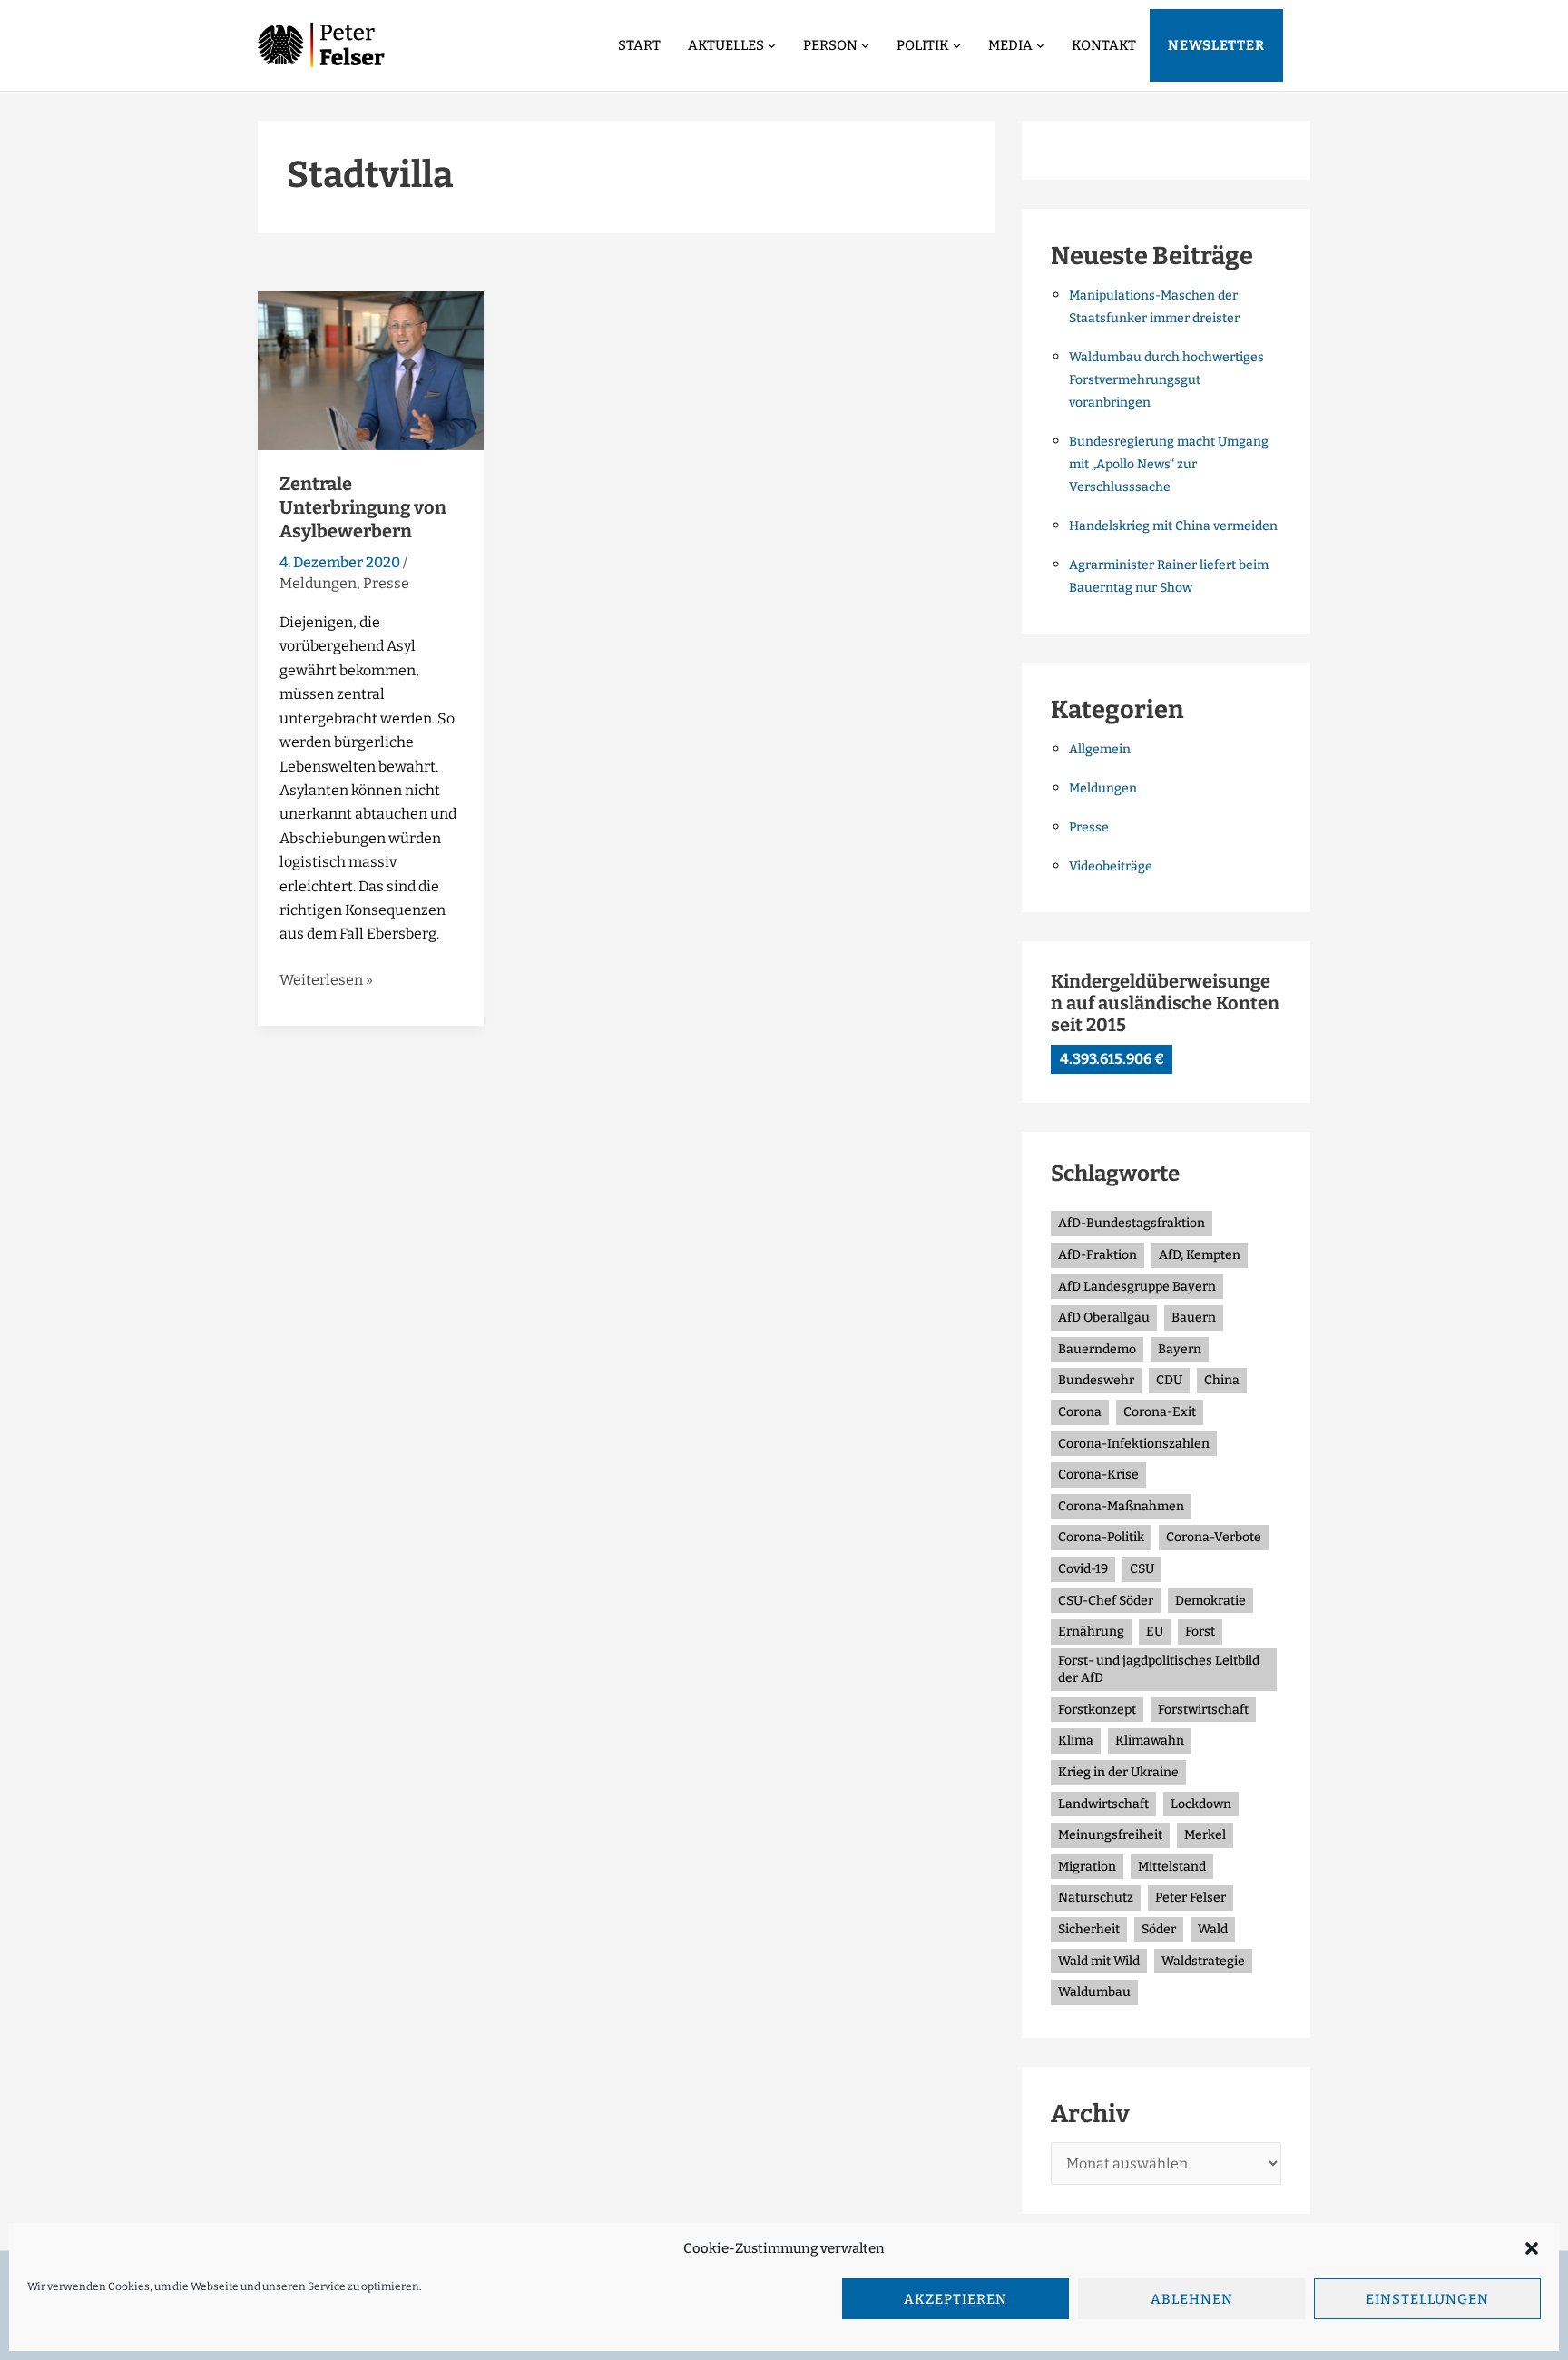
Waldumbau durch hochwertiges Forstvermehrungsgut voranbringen (1166, 380)
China (1222, 1380)
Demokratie (1210, 1601)
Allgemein (1100, 749)
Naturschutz (1096, 1898)
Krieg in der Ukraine (1118, 1772)
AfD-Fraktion (1098, 1255)
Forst (1200, 1632)
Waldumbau (1094, 1992)
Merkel (1205, 1835)
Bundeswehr (1096, 1380)
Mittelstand (1172, 1867)
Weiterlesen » (326, 978)
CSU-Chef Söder (1106, 1601)
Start (639, 45)
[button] (1532, 2248)
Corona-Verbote (1214, 1537)
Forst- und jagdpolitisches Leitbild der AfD (1159, 1670)
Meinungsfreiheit (1110, 1835)
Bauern (1194, 1318)
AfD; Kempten (1200, 1255)
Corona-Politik (1101, 1537)
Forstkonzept (1097, 1710)
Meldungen (318, 583)
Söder (1159, 1929)
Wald (1213, 1929)
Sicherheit (1089, 1929)
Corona (1080, 1412)
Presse (386, 583)
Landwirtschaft (1103, 1804)
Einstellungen (1427, 2299)
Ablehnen (1192, 2299)
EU (1155, 1632)
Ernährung (1091, 1632)
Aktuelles (726, 45)
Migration (1087, 1867)
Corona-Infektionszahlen (1134, 1444)
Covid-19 (1083, 1569)
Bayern (1180, 1349)
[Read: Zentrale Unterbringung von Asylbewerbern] (371, 369)
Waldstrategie (1203, 1961)
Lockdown (1201, 1804)
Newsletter (1216, 45)
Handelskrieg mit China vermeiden (1173, 526)
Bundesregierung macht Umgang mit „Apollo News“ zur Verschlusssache (1169, 464)
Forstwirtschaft (1203, 1710)
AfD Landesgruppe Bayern (1137, 1287)
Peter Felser (1191, 1898)
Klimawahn (1150, 1740)
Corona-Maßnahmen (1121, 1506)
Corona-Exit (1160, 1412)
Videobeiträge (1111, 866)
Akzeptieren (955, 2299)
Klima (1076, 1740)
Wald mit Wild (1099, 1961)
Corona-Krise (1098, 1475)
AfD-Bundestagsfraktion (1132, 1223)
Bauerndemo (1097, 1349)
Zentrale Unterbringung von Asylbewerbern (363, 507)
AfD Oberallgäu (1104, 1318)
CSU (1142, 1569)
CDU (1169, 1380)
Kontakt (1104, 45)
